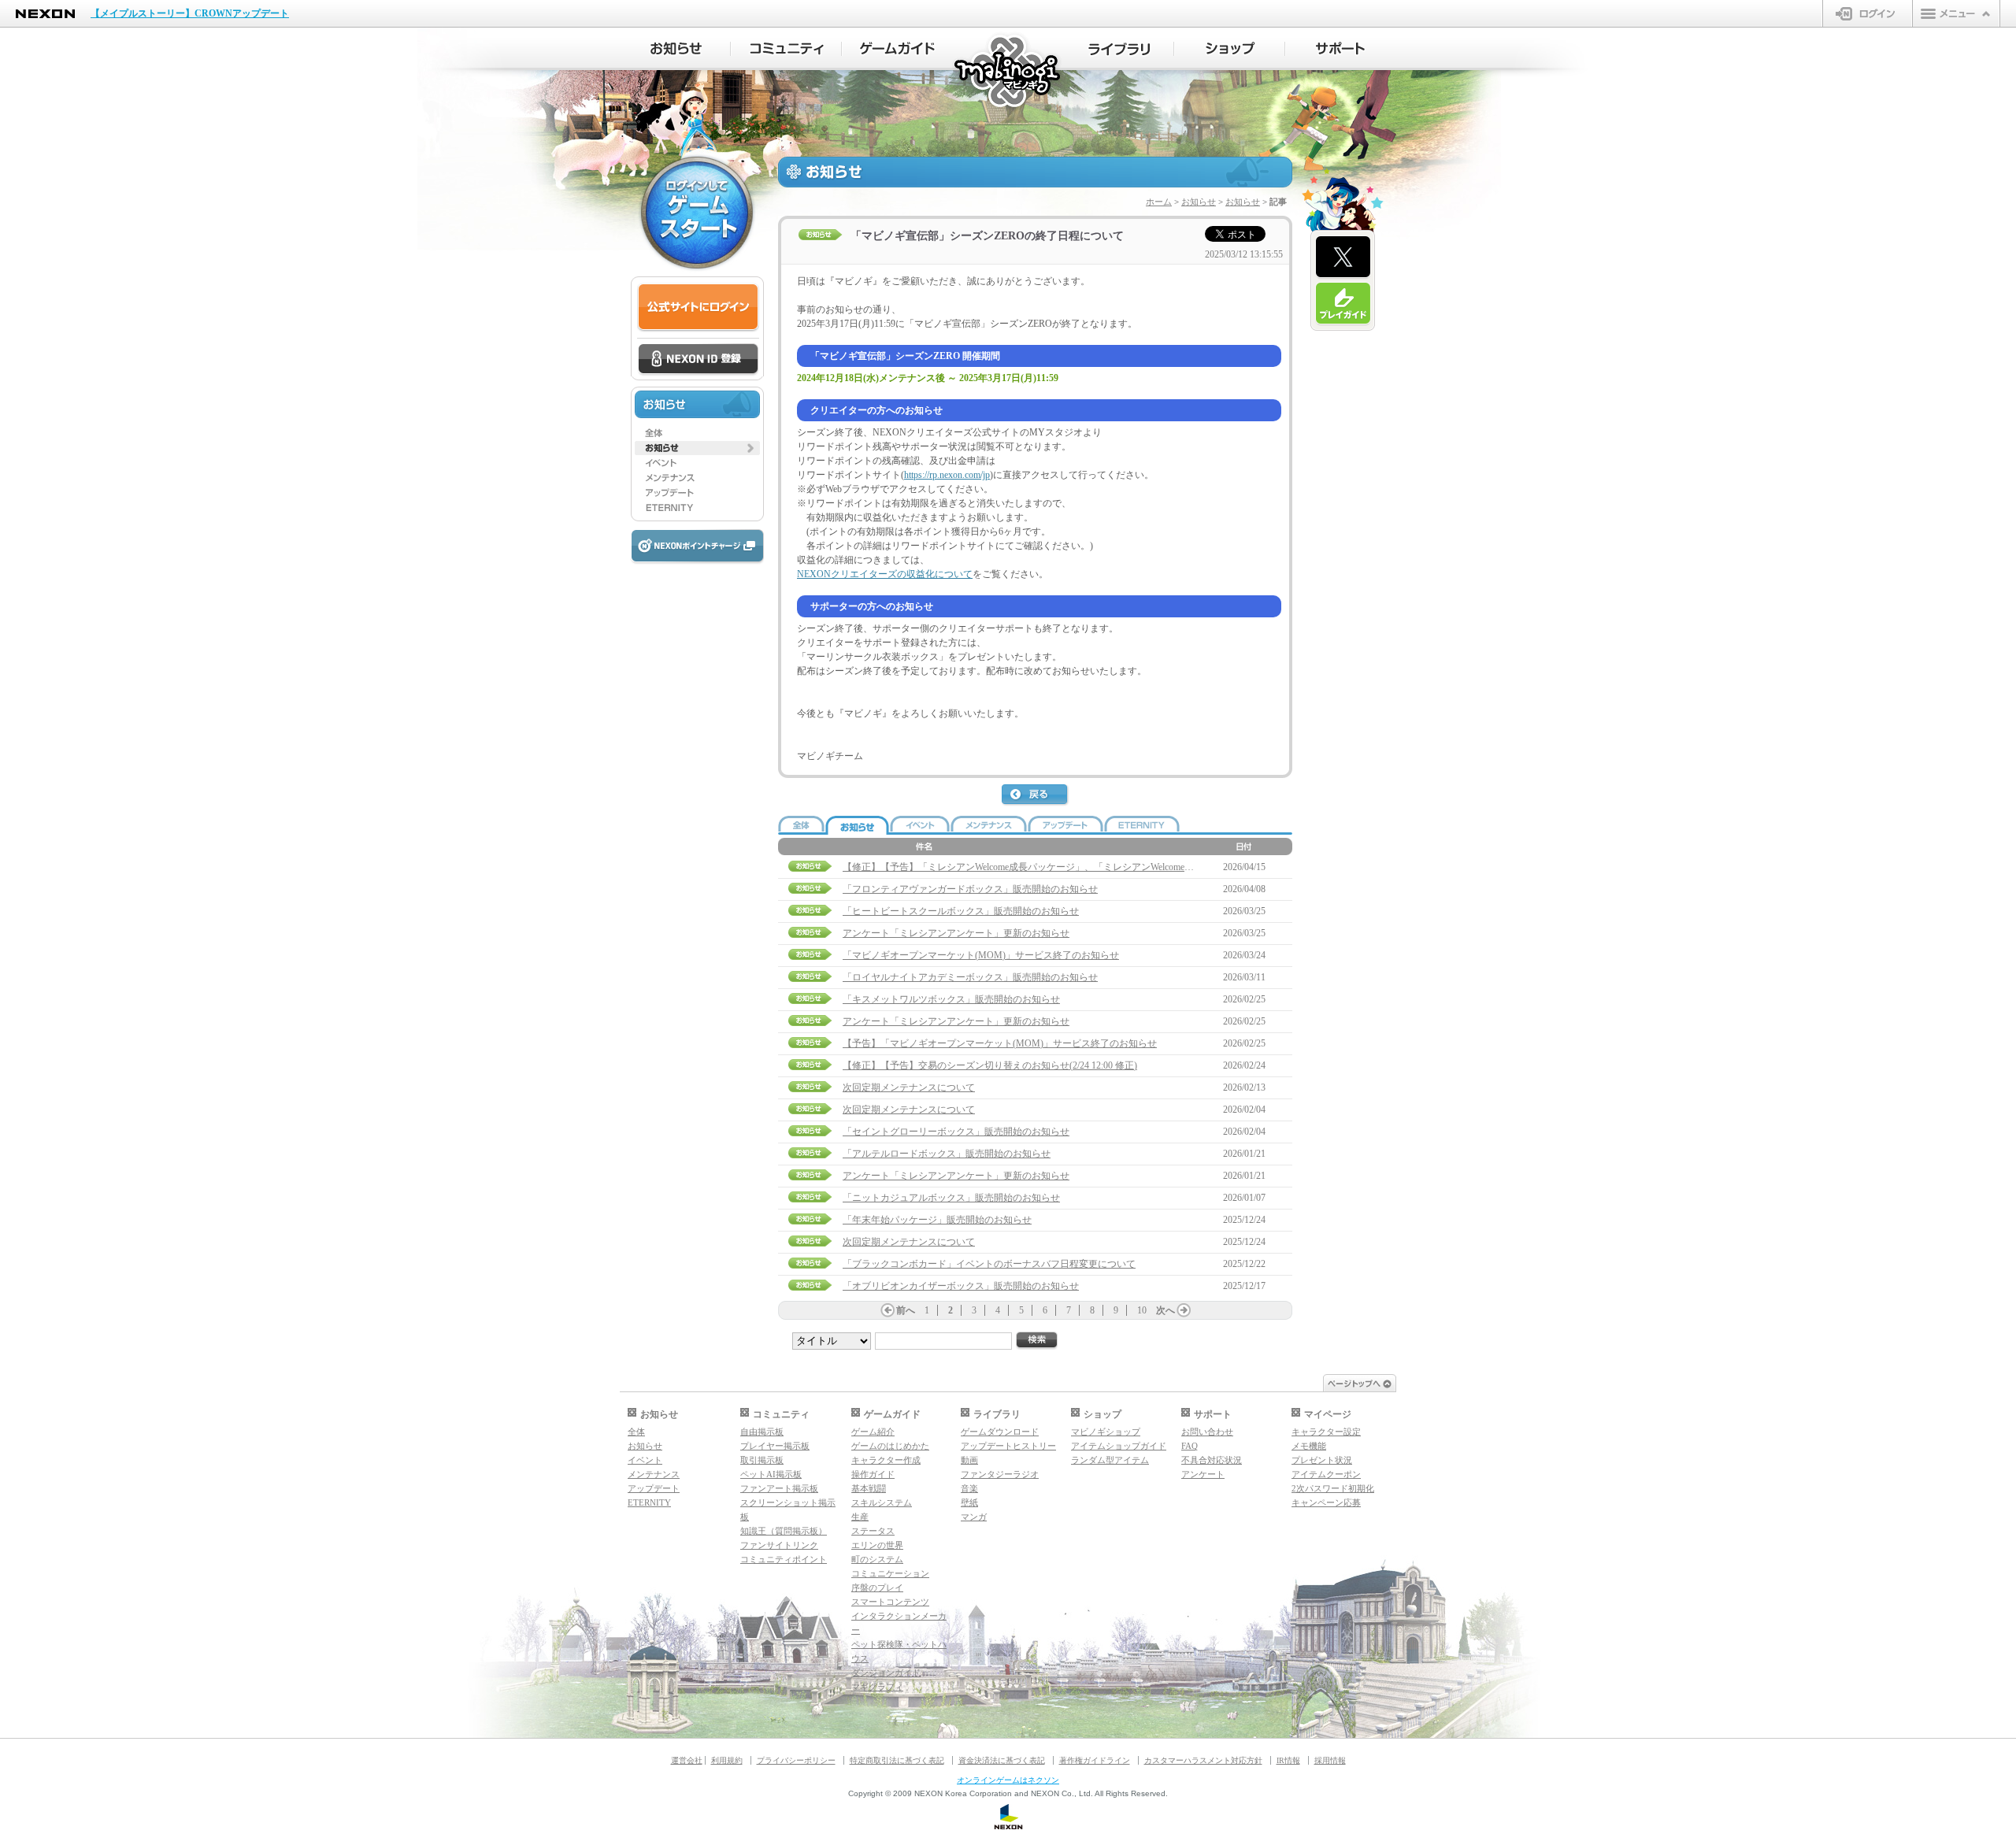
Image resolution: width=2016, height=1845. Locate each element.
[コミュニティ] (786, 49)
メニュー (1956, 13)
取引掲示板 (762, 1460)
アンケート (1203, 1474)
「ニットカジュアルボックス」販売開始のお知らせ (951, 1198)
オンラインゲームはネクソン (1008, 1780)
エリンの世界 (877, 1545)
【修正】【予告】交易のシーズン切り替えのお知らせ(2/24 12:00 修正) (990, 1065)
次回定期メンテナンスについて (909, 1087)
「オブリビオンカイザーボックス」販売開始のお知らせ (961, 1286)
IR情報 (1288, 1760)
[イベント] (697, 463)
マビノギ (1008, 72)
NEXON (45, 14)
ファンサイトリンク (779, 1545)
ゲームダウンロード (1000, 1432)
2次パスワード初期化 (1333, 1488)
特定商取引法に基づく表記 (897, 1760)
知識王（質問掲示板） (784, 1531)
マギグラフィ (877, 1687)
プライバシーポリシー (796, 1760)
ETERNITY (649, 1502)
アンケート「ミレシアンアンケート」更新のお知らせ (956, 933)
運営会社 (687, 1760)
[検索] (1037, 1341)
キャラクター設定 (1326, 1432)
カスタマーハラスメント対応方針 (1203, 1760)
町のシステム (877, 1559)
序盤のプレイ (877, 1588)
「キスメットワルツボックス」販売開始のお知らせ (951, 999)
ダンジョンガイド (886, 1673)
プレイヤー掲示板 (775, 1446)
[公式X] (1343, 257)
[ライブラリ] (1119, 49)
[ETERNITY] (697, 508)
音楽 (969, 1488)
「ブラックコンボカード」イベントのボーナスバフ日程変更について (989, 1264)
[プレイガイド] (1343, 304)
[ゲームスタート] (697, 213)
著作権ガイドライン (1095, 1760)
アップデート (654, 1488)
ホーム (1159, 202)
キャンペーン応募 (1326, 1502)
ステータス (873, 1531)
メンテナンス (654, 1474)
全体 (636, 1432)
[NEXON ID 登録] (698, 360)
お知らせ (1199, 202)
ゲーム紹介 (873, 1432)
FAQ (1190, 1446)
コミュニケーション (890, 1573)
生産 (860, 1517)
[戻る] (1036, 795)
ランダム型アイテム (1110, 1460)
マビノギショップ (1106, 1432)
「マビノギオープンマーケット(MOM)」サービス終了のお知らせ (981, 955)
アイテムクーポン (1326, 1474)
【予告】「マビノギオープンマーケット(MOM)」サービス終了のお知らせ (1000, 1043)
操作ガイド (873, 1474)
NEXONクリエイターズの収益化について (885, 574)
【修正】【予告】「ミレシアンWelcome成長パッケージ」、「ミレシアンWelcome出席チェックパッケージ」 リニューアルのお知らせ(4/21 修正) (1145, 867)
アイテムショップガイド (1119, 1446)
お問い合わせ (1207, 1432)
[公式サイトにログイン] (698, 307)
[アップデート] (697, 493)
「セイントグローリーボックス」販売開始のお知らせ (956, 1132)
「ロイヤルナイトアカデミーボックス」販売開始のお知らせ (970, 977)
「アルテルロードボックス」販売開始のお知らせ (947, 1154)
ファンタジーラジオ (1000, 1474)
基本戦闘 (869, 1488)
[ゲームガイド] (897, 49)
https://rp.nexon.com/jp (947, 475)
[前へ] (888, 1310)
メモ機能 (1309, 1446)
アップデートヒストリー (1008, 1446)
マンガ (974, 1517)
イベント (645, 1460)
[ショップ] (1230, 49)
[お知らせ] (675, 49)
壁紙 (969, 1502)
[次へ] (1184, 1310)
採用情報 (1330, 1760)
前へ (906, 1310)
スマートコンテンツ (890, 1602)
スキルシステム (882, 1502)
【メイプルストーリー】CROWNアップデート (190, 13)
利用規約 (727, 1760)
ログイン (1868, 13)
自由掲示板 (762, 1432)
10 (1142, 1310)
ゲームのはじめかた (890, 1446)
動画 (969, 1460)
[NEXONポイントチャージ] (697, 547)
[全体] (697, 433)
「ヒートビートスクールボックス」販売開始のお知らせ (961, 911)
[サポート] (1341, 49)
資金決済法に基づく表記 (1002, 1760)
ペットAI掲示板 (771, 1474)
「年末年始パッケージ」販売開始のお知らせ (937, 1220)
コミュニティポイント (784, 1559)
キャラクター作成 (886, 1460)
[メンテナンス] (697, 478)
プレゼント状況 (1322, 1460)
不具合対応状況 (1212, 1460)
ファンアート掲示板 (779, 1488)
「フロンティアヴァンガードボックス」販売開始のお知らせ (970, 889)
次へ (1165, 1310)
